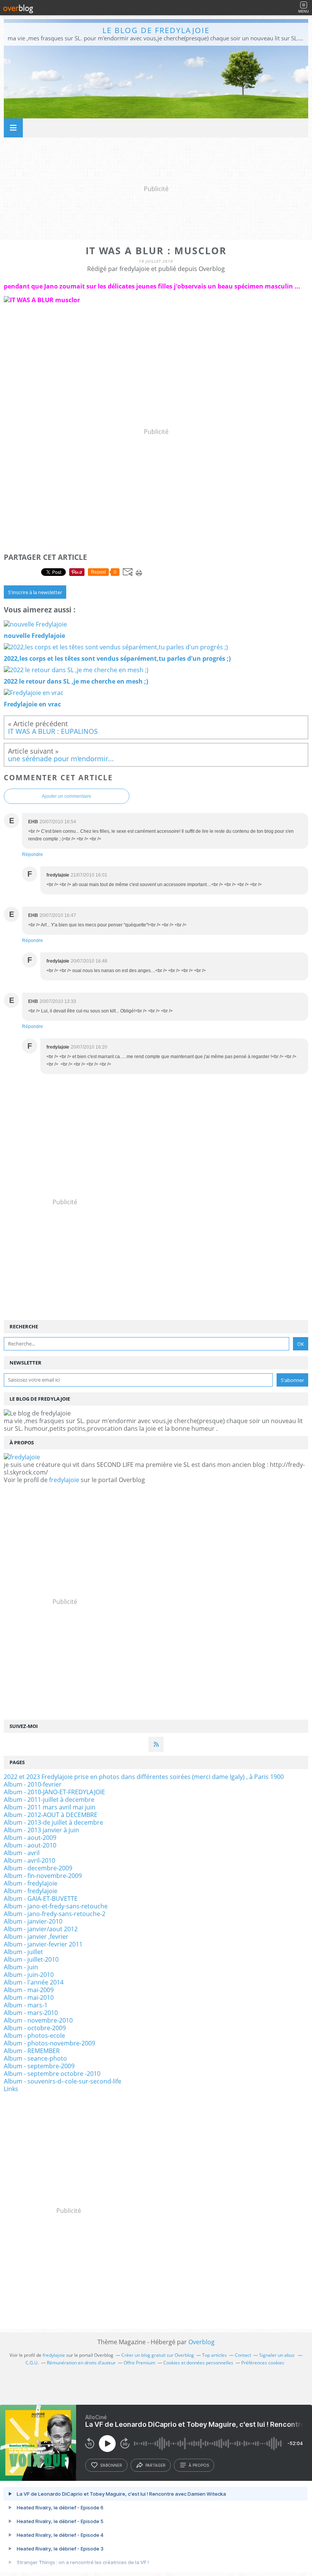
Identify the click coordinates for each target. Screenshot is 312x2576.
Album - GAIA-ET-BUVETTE (41, 1899)
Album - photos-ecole (34, 2036)
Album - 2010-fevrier (33, 1784)
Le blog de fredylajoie (156, 30)
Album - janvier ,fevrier (36, 1937)
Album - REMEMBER (32, 2051)
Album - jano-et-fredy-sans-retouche (56, 1906)
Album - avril (22, 1853)
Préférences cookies (263, 2363)
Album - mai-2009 (29, 1990)
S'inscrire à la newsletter (35, 592)
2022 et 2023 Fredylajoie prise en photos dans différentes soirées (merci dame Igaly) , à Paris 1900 (144, 1777)
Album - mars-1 (26, 2005)
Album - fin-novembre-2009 (43, 1876)
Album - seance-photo (35, 2058)
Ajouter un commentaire (67, 796)
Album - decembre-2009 (38, 1868)
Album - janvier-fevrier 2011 (43, 1944)
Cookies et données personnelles (198, 2363)
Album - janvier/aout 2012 (41, 1929)
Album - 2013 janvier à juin (41, 1830)
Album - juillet (23, 1952)
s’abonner (111, 2465)
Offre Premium (139, 2363)
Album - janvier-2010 (33, 1921)
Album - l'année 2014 (34, 1982)
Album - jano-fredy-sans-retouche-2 (55, 1914)
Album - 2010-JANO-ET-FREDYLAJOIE (54, 1792)
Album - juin (21, 1967)
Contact (243, 2355)
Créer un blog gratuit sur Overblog (158, 2355)
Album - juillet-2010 (31, 1959)
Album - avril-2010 (29, 1860)
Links (11, 2089)
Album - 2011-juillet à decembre (49, 1800)
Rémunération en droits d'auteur (81, 2363)
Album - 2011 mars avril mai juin (50, 1807)
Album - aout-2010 (30, 1845)
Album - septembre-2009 (39, 2066)
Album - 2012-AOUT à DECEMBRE (51, 1815)
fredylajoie (64, 1480)
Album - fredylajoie (31, 1883)
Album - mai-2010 (29, 1997)
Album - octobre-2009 (35, 2028)
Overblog (201, 2342)
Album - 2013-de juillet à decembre (53, 1822)
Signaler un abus (277, 2355)
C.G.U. (32, 2363)
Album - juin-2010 (29, 1975)
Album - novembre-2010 (38, 2020)
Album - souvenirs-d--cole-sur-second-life (63, 2081)
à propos (199, 2465)
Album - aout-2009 (30, 1838)
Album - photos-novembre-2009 (49, 2043)
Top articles (214, 2355)
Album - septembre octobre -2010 (52, 2074)
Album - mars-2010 (31, 2013)
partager (155, 2465)
